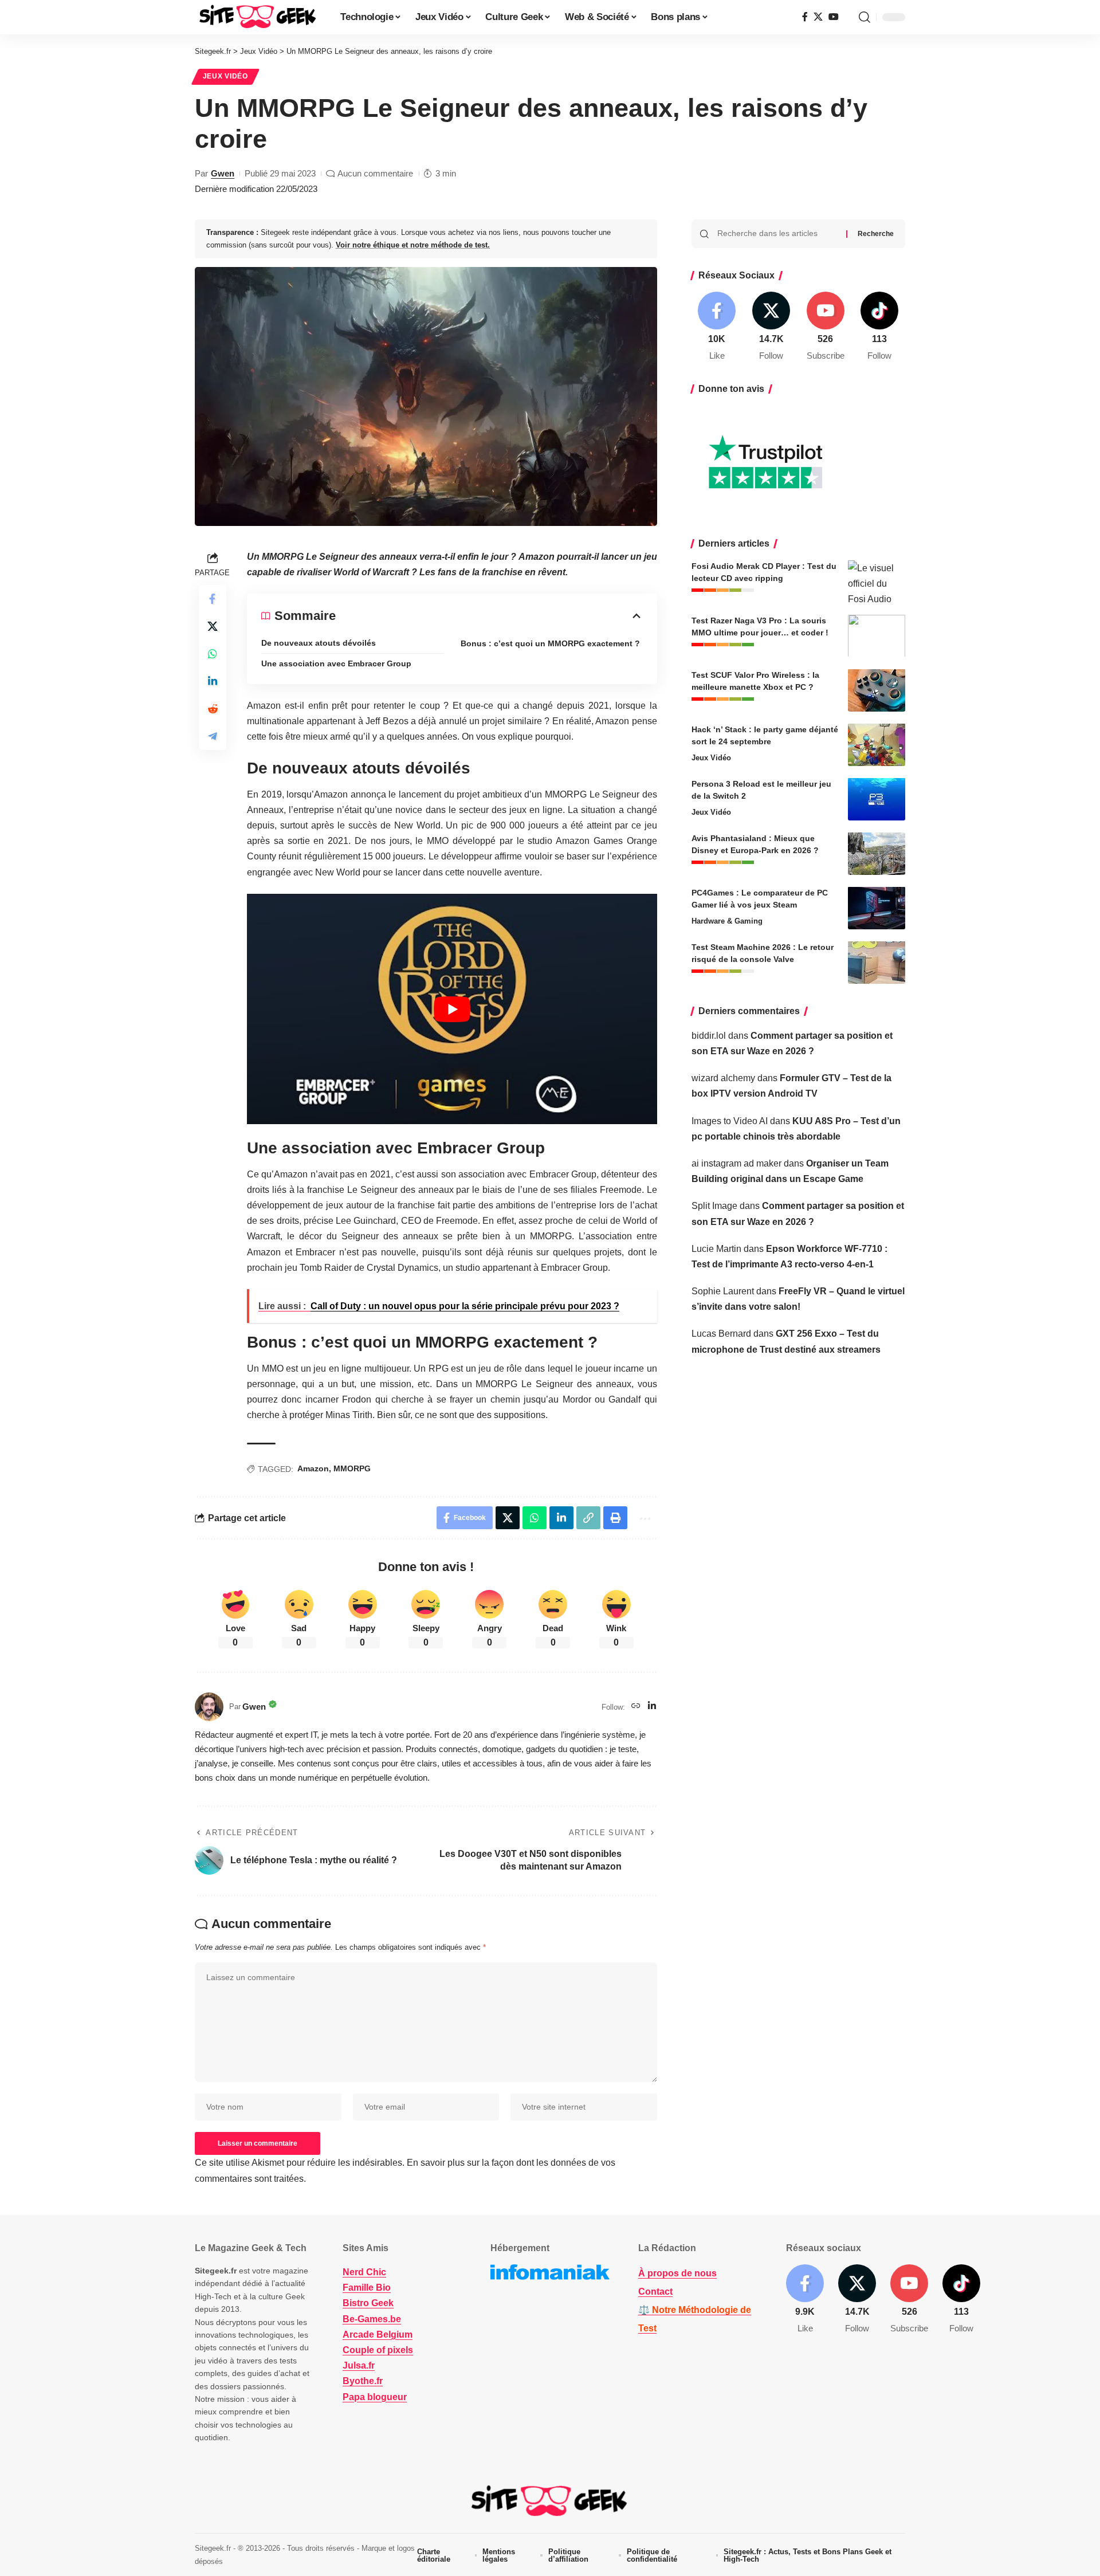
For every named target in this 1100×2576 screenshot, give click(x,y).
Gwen (223, 173)
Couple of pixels (378, 2350)
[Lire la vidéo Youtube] (452, 1009)
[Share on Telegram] (213, 736)
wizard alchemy (723, 1077)
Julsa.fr (359, 2365)
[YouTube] (834, 17)
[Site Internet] (636, 1707)
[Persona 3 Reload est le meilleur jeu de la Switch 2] (877, 799)
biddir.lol (709, 1035)
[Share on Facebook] (213, 599)
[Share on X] (213, 626)
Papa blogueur (375, 2396)
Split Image (714, 1206)
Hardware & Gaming (727, 920)
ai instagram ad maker (736, 1163)
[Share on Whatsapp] (213, 654)
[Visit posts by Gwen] (209, 1707)
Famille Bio (367, 2288)
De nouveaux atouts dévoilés (319, 643)
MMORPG (352, 1468)
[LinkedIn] (652, 1707)
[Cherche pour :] (777, 234)
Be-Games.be (372, 2318)
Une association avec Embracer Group (336, 663)
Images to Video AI (730, 1120)
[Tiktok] (879, 327)
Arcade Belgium (378, 2334)
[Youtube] (826, 327)
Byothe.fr (363, 2381)
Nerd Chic (364, 2272)
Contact (655, 2292)
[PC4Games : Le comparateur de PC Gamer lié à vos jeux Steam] (877, 908)
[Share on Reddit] (213, 709)
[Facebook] (805, 17)
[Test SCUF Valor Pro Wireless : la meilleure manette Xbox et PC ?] (877, 690)
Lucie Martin (716, 1248)
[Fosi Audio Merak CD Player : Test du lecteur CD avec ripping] (877, 581)
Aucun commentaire (375, 173)
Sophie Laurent (723, 1291)
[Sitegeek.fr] (258, 17)
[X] (818, 17)
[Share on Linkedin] (213, 681)
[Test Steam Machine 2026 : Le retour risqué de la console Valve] (877, 962)
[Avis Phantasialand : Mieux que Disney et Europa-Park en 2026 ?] (877, 853)
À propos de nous (677, 2273)
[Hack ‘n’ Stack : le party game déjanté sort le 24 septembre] (877, 745)
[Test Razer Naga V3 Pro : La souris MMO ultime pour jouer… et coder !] (877, 636)
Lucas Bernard (721, 1334)
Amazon (313, 1468)
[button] (865, 17)
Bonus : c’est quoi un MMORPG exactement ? (550, 643)
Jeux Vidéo (225, 76)
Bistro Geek (368, 2303)
